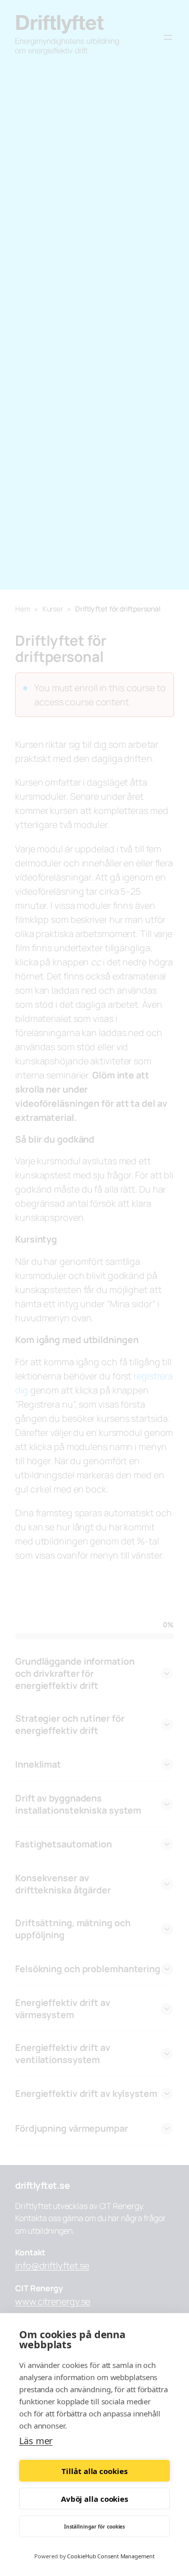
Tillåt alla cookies (94, 2471)
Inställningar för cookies (95, 2527)
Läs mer (36, 2441)
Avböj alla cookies (94, 2499)
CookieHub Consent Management (111, 2556)
